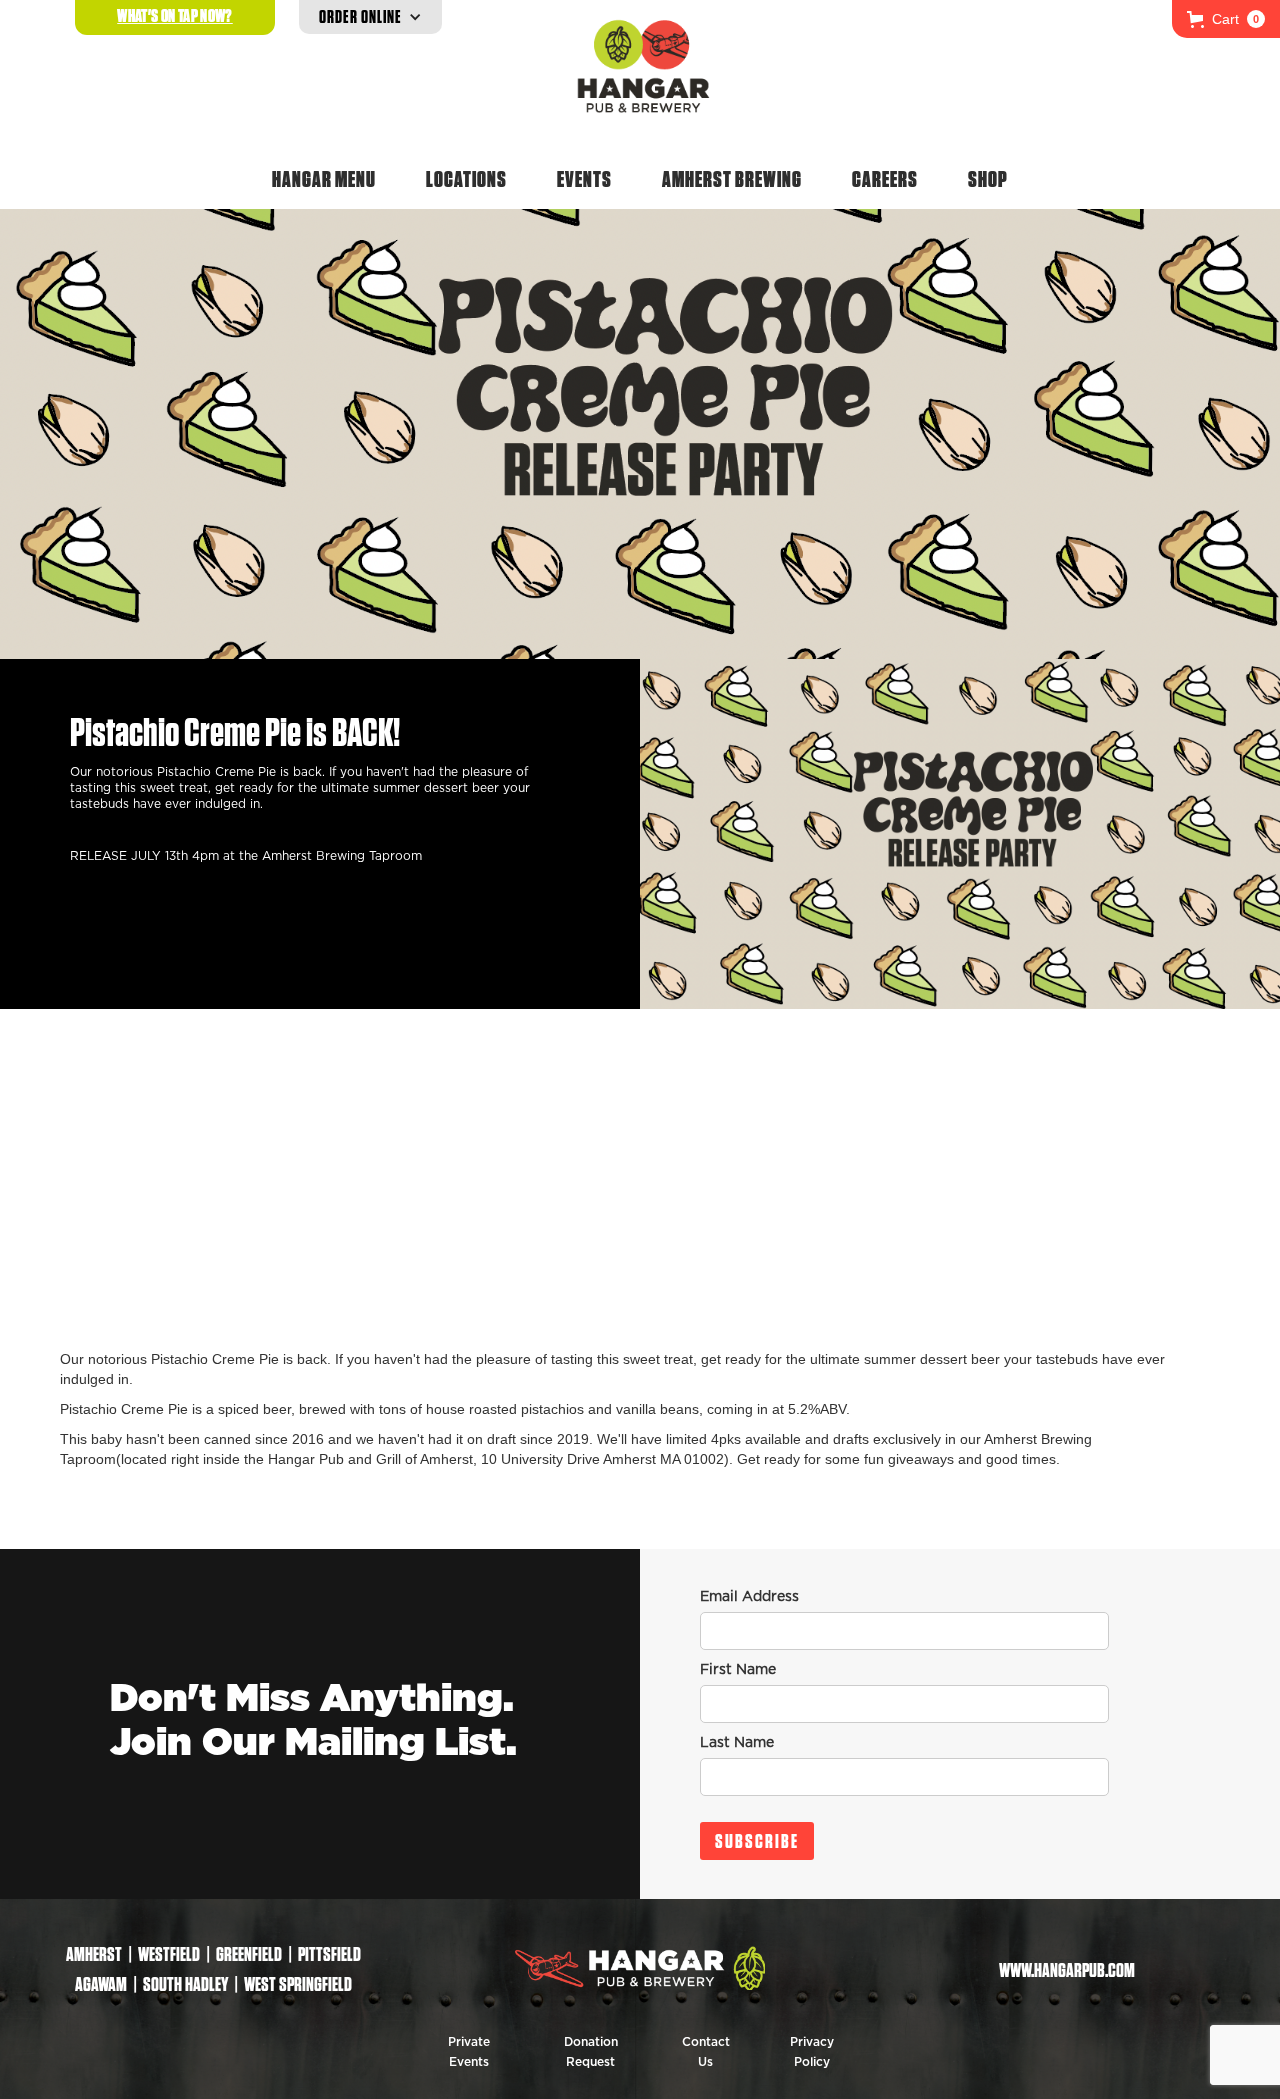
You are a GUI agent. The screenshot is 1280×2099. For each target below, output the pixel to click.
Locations (466, 179)
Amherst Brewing (732, 179)
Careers (885, 179)
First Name (738, 1670)
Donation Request (591, 2052)
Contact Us (706, 2052)
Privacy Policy (812, 2052)
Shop (988, 179)
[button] (1226, 19)
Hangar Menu (324, 179)
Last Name (737, 1743)
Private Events (469, 2052)
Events (584, 179)
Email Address (749, 1597)
